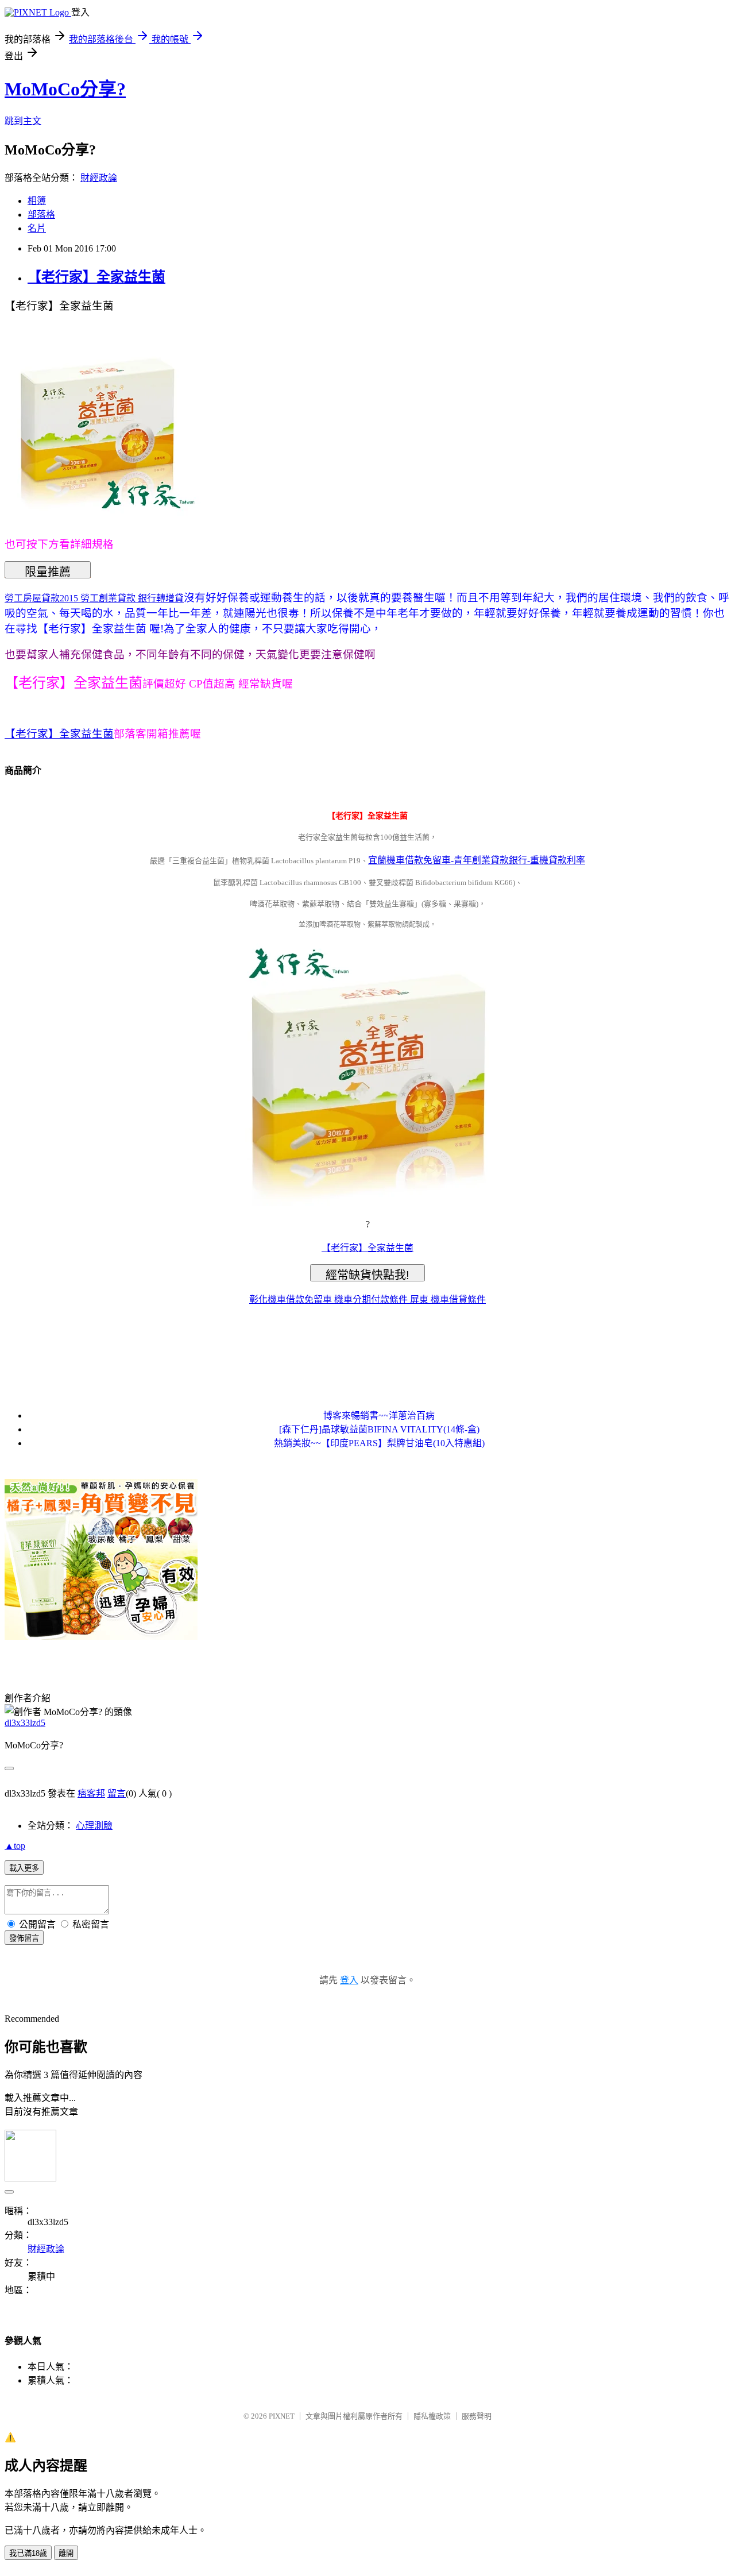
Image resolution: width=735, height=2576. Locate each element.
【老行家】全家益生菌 (96, 277)
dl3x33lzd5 (25, 1723)
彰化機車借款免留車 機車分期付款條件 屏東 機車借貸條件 (367, 1299)
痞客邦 (91, 1793)
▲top (15, 1846)
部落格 (41, 215)
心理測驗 (94, 1826)
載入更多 (24, 1868)
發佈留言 (24, 1938)
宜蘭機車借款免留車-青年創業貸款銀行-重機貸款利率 (477, 860)
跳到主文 (23, 121)
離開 (66, 2553)
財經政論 (99, 178)
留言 (117, 1793)
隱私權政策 (432, 2416)
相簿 (37, 201)
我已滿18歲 (28, 2553)
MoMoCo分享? (65, 89)
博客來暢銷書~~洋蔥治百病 (379, 1416)
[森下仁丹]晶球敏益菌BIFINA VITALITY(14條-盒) (379, 1429)
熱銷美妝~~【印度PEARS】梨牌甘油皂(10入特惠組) (379, 1443)
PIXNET (282, 2416)
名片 (37, 228)
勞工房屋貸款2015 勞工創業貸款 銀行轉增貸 (94, 598)
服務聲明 (477, 2416)
